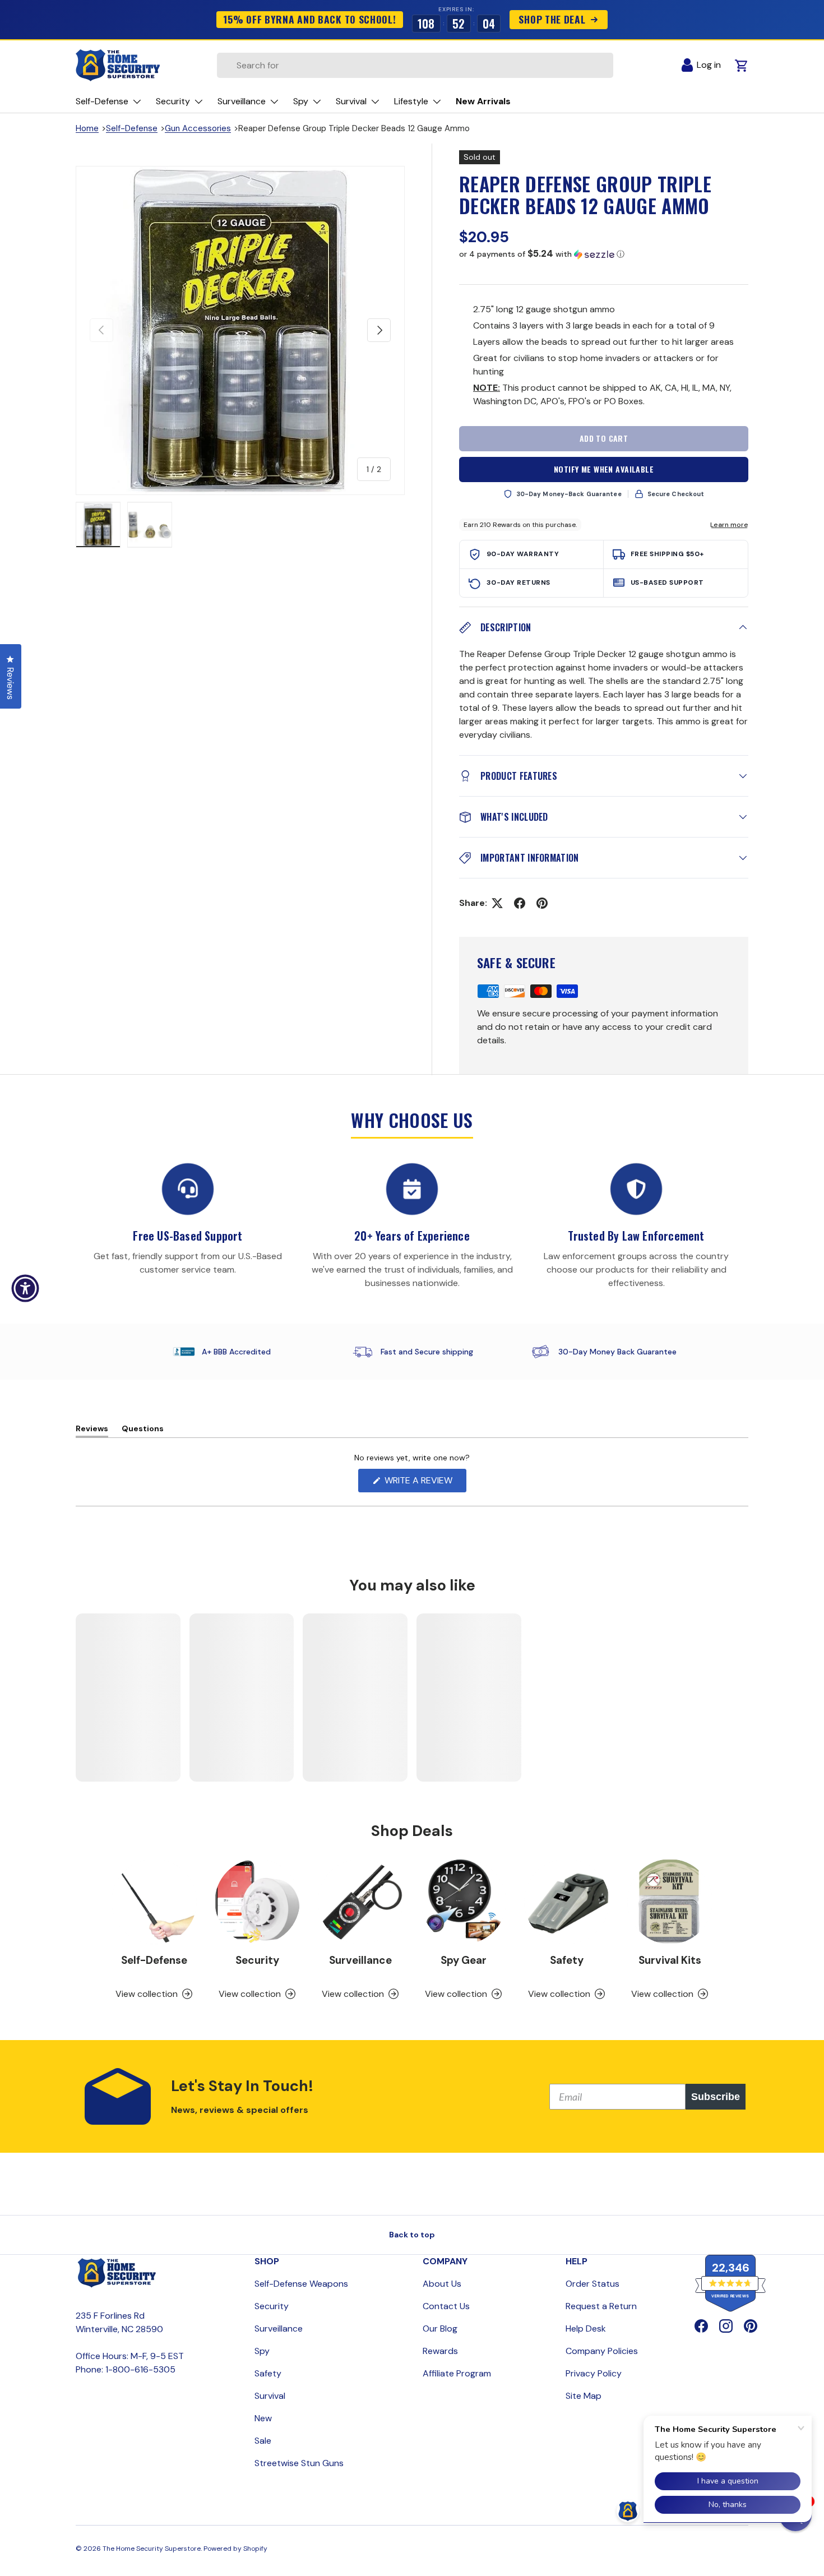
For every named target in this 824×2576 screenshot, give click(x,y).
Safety (567, 1960)
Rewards (440, 2351)
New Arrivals (483, 101)
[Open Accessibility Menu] (25, 1288)
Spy (262, 2351)
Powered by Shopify (235, 2549)
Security (257, 1960)
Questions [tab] (143, 1430)
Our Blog (440, 2328)
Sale (263, 2441)
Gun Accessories (198, 128)
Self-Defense (132, 128)
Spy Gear (464, 1960)
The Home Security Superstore (152, 2549)
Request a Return (601, 2306)
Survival (270, 2396)
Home (87, 128)
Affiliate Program (457, 2373)
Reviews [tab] (92, 1430)
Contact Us (446, 2306)
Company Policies (602, 2351)
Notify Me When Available (604, 469)
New (263, 2418)
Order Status (592, 2284)
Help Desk (586, 2328)
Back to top (412, 2235)
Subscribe (716, 2097)
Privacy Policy (594, 2373)
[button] (604, 254)
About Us (442, 2284)
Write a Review (421, 1483)
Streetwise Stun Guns (299, 2463)
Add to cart (604, 438)
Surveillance (360, 1960)
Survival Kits (670, 1960)
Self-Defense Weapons (301, 2284)
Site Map (584, 2396)
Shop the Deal (552, 19)
